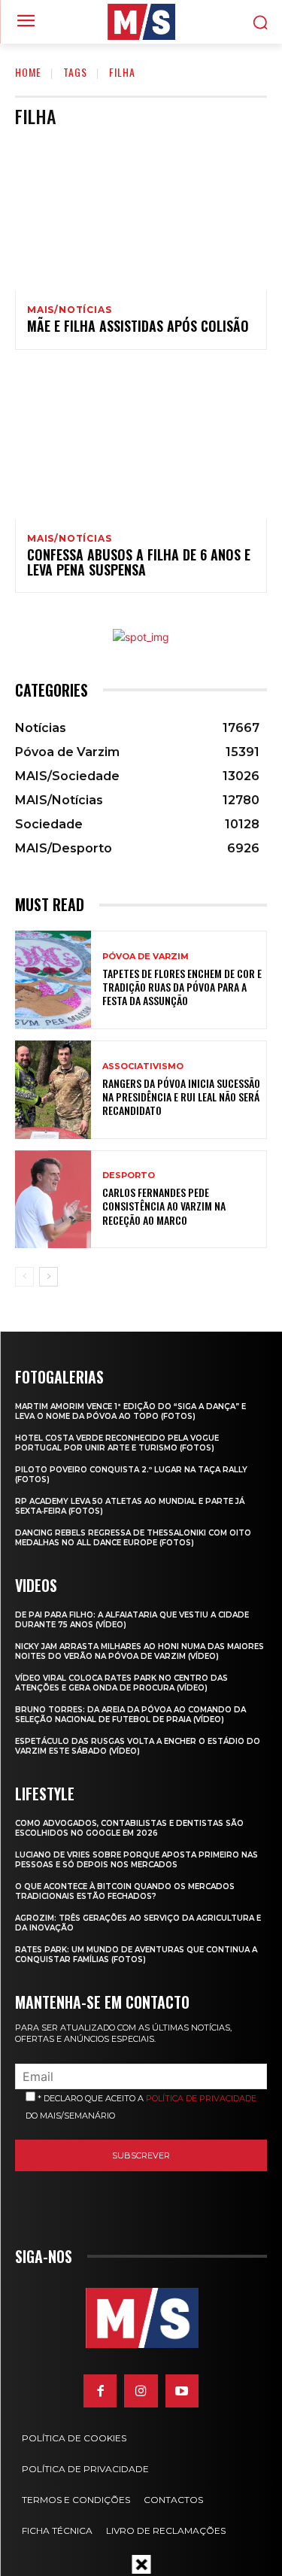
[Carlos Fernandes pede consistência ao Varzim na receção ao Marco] (53, 1200)
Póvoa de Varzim (146, 957)
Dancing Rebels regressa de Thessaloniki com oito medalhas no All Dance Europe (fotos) (133, 1538)
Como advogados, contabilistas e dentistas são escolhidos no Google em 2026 (129, 1828)
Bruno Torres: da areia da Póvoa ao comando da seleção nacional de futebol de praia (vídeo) (130, 1715)
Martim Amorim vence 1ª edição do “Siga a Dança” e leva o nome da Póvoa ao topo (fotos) (130, 1411)
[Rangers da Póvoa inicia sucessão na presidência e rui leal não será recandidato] (53, 1090)
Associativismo (143, 1066)
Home (28, 72)
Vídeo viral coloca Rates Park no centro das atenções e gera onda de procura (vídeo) (121, 1683)
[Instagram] (141, 2391)
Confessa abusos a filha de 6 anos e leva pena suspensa (139, 562)
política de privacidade (201, 2098)
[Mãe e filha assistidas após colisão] (141, 215)
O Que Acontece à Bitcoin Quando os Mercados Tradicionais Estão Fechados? (125, 1891)
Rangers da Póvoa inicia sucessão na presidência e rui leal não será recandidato (181, 1097)
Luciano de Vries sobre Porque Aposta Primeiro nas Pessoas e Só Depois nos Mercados (136, 1860)
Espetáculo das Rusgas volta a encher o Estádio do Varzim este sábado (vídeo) (138, 1746)
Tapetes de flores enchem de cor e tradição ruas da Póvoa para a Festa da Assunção (182, 987)
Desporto (129, 1176)
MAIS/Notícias (69, 310)
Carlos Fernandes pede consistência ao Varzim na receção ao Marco (164, 1206)
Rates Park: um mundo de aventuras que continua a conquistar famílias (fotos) (136, 1955)
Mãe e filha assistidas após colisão (138, 326)
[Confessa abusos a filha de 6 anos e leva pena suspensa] (141, 444)
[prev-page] (24, 1277)
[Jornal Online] (141, 22)
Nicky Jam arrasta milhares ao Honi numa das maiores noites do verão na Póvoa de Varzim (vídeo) (139, 1651)
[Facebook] (100, 2391)
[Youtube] (182, 2391)
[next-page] (49, 1277)
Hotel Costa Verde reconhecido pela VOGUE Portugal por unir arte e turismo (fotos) (117, 1443)
